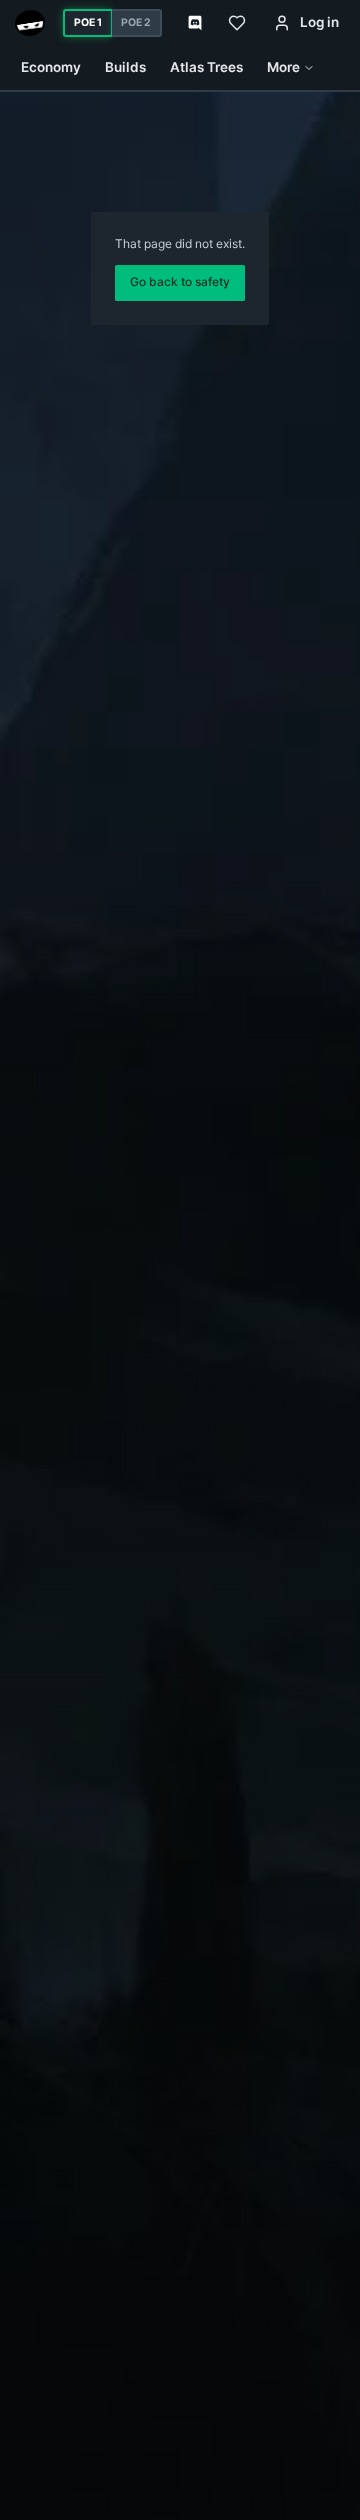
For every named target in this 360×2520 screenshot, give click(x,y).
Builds (125, 67)
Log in (319, 22)
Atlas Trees (206, 67)
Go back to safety (180, 281)
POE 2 (136, 22)
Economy (51, 67)
